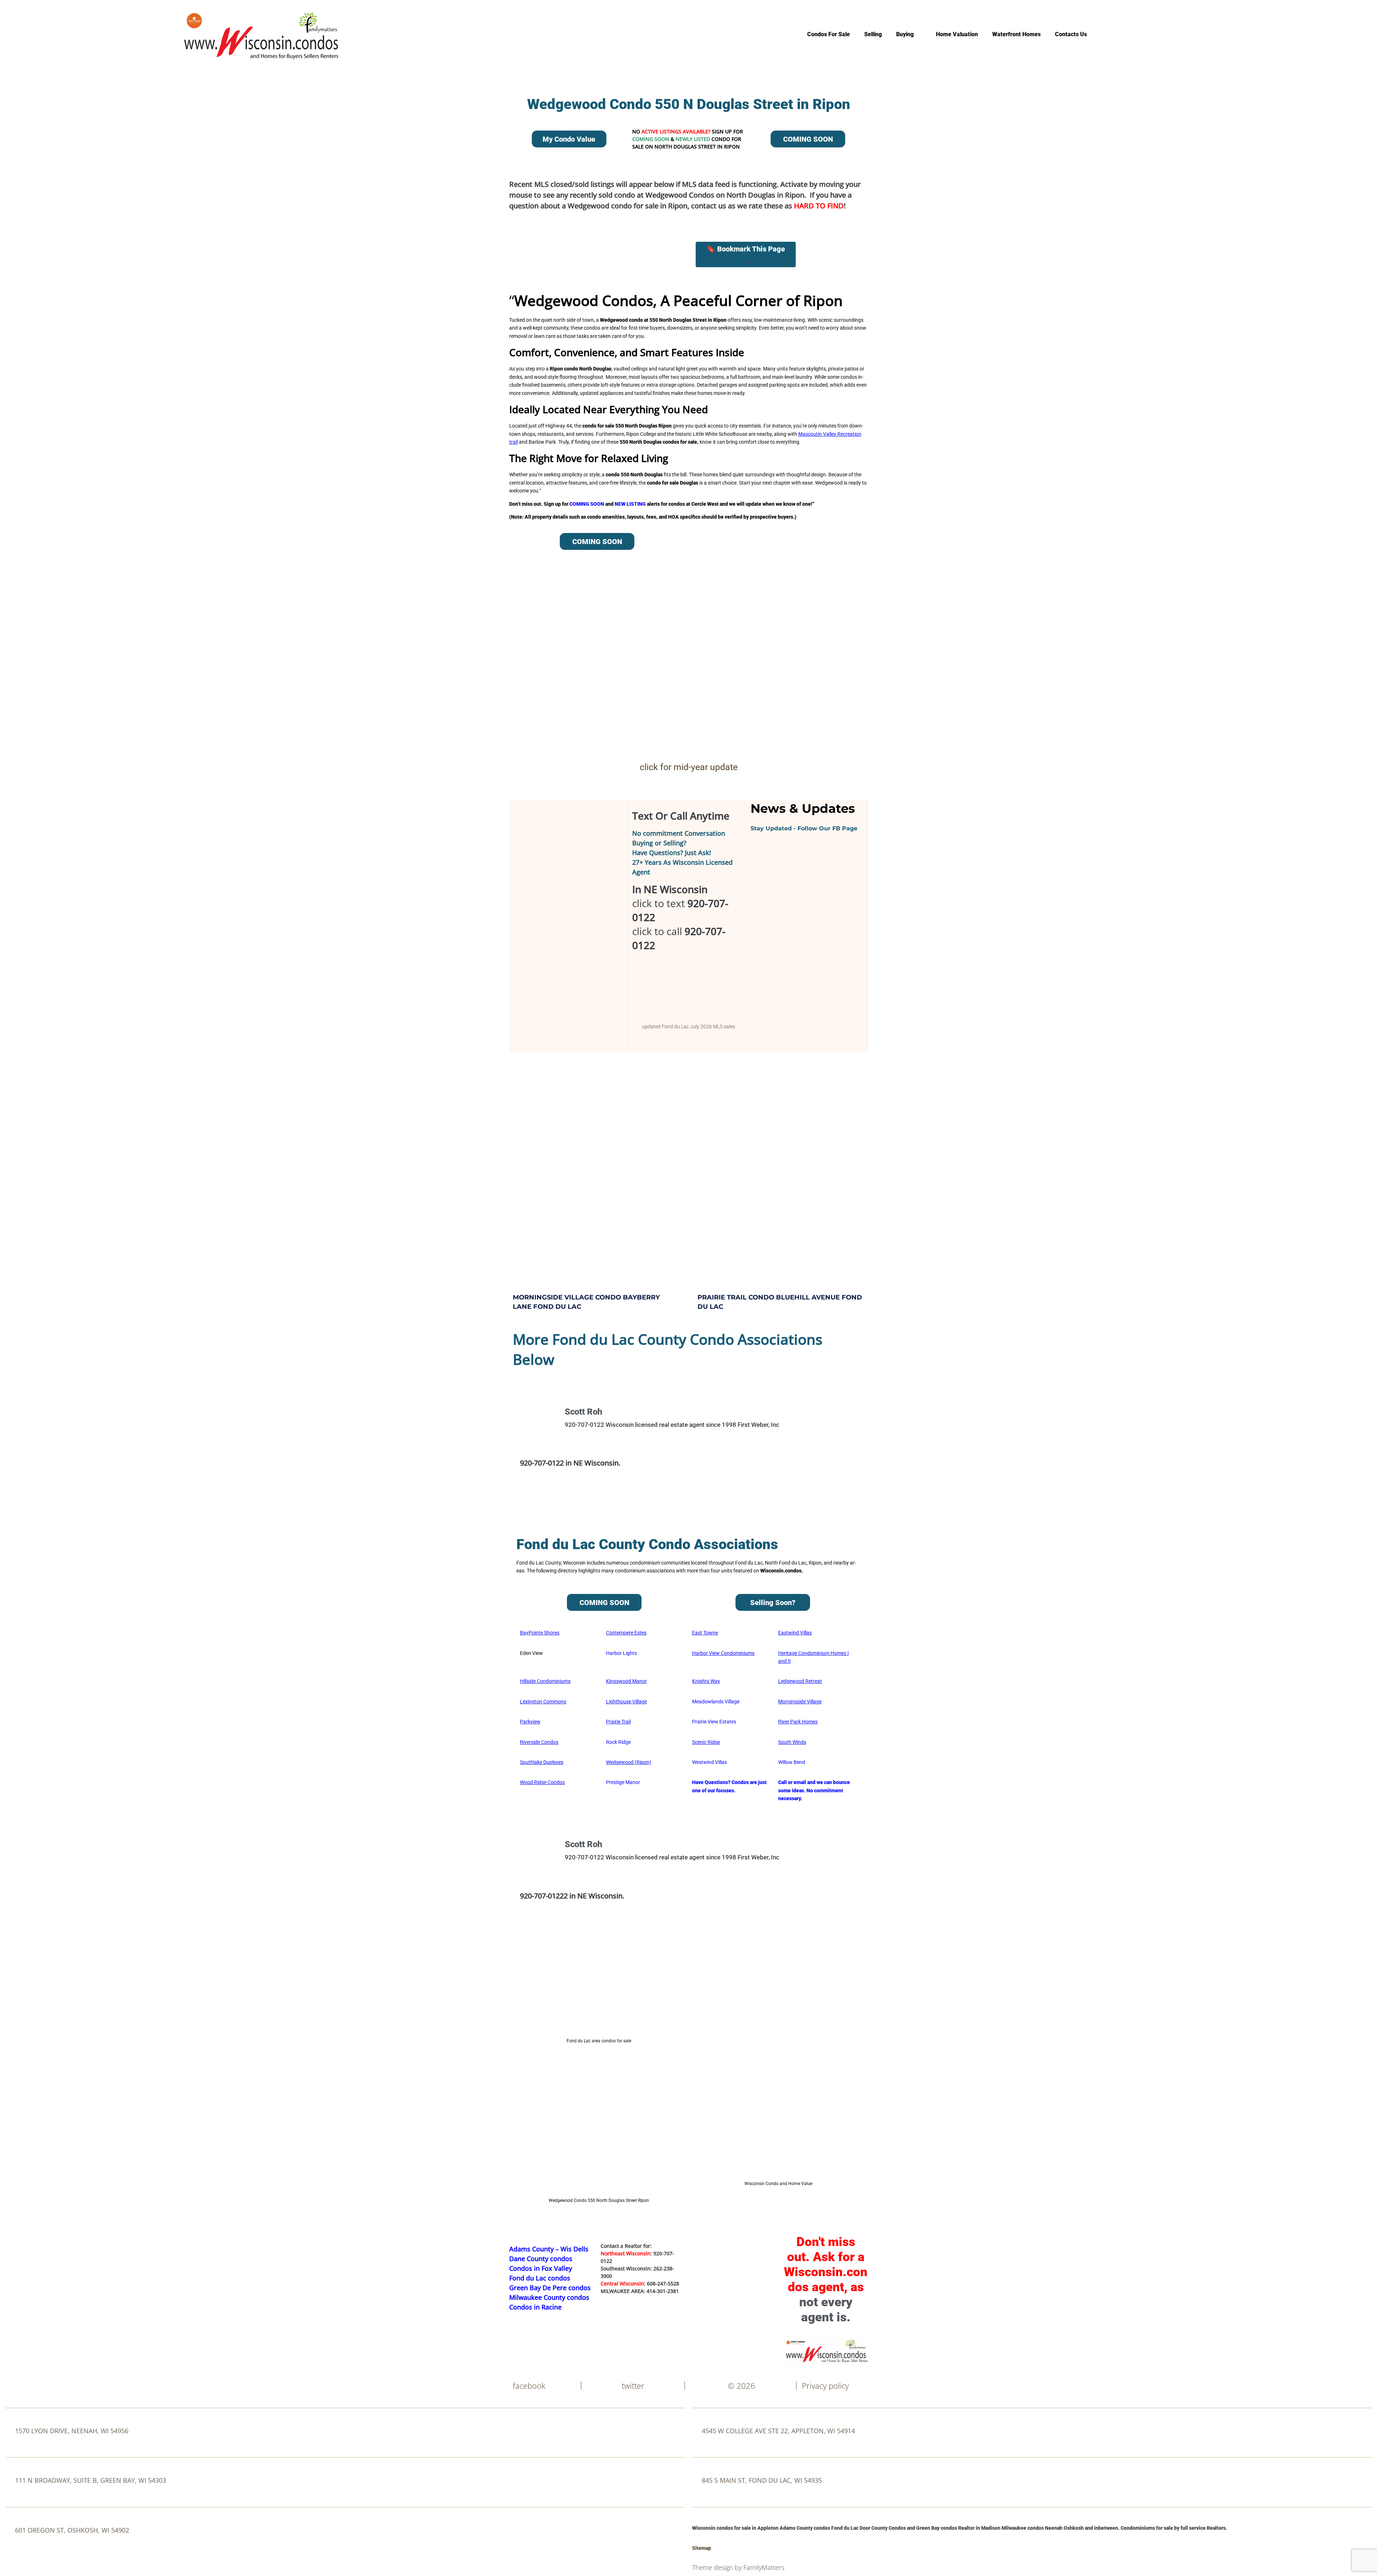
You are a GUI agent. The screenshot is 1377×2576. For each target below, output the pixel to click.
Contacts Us (1071, 34)
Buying (905, 34)
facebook (529, 2386)
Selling (873, 34)
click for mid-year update (689, 767)
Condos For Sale (829, 34)
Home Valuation (957, 34)
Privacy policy (825, 2386)
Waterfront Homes (1016, 34)
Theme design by (718, 2567)
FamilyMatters (764, 2567)
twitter (633, 2386)
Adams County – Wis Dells (549, 2249)
